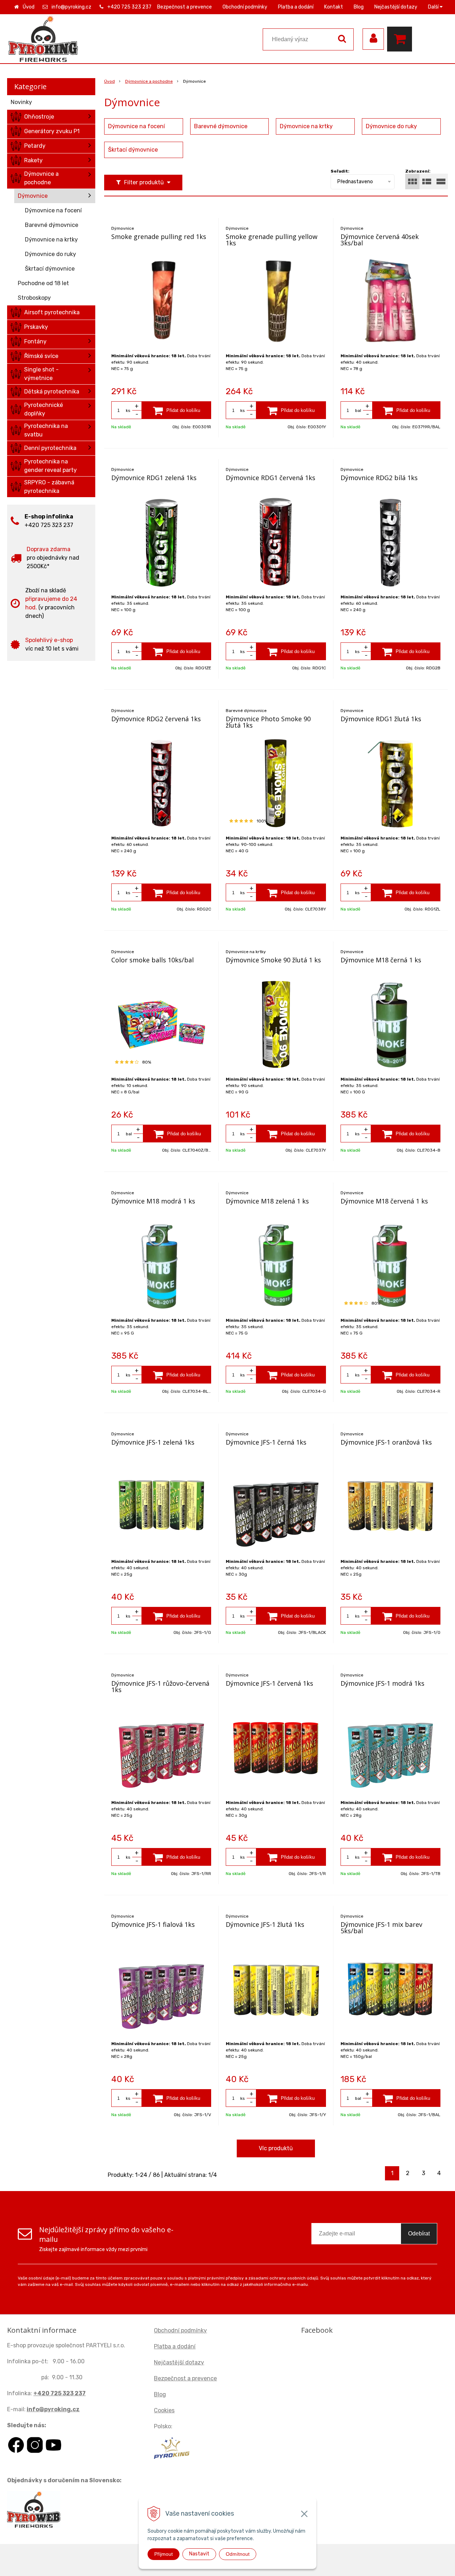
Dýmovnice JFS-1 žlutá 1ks (265, 1924)
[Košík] (401, 39)
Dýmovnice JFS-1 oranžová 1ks (386, 1442)
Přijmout (164, 2554)
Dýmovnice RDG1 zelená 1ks (154, 478)
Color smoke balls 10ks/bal (152, 960)
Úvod (29, 7)
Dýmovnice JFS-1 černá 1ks (266, 1442)
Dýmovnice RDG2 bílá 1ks (379, 478)
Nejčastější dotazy (396, 7)
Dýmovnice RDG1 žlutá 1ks (381, 719)
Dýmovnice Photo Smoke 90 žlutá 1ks (268, 722)
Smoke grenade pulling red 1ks (159, 237)
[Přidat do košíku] (176, 410)
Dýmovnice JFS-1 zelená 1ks (153, 1442)
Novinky (21, 102)
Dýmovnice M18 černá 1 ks (381, 960)
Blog (359, 7)
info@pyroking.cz (71, 7)
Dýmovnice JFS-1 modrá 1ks (382, 1683)
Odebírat (419, 2233)
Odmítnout (238, 2554)
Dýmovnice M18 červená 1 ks (384, 1201)
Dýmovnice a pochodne (149, 81)
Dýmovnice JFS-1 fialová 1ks (153, 1924)
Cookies (164, 2410)
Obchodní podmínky (245, 7)
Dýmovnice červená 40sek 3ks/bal (380, 240)
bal (358, 411)
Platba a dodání (296, 7)
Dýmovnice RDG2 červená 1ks (156, 719)
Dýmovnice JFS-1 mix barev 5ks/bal (381, 1928)
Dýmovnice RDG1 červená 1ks (271, 478)
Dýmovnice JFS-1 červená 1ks (269, 1683)
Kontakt (334, 7)
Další (434, 7)
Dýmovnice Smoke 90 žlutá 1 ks (273, 960)
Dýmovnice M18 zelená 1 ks (267, 1201)
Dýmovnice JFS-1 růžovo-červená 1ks (160, 1686)
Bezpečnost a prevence (184, 7)
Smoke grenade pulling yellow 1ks (272, 240)
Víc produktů (276, 2148)
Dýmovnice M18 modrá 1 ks (153, 1201)
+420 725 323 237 (129, 7)
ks (128, 411)
